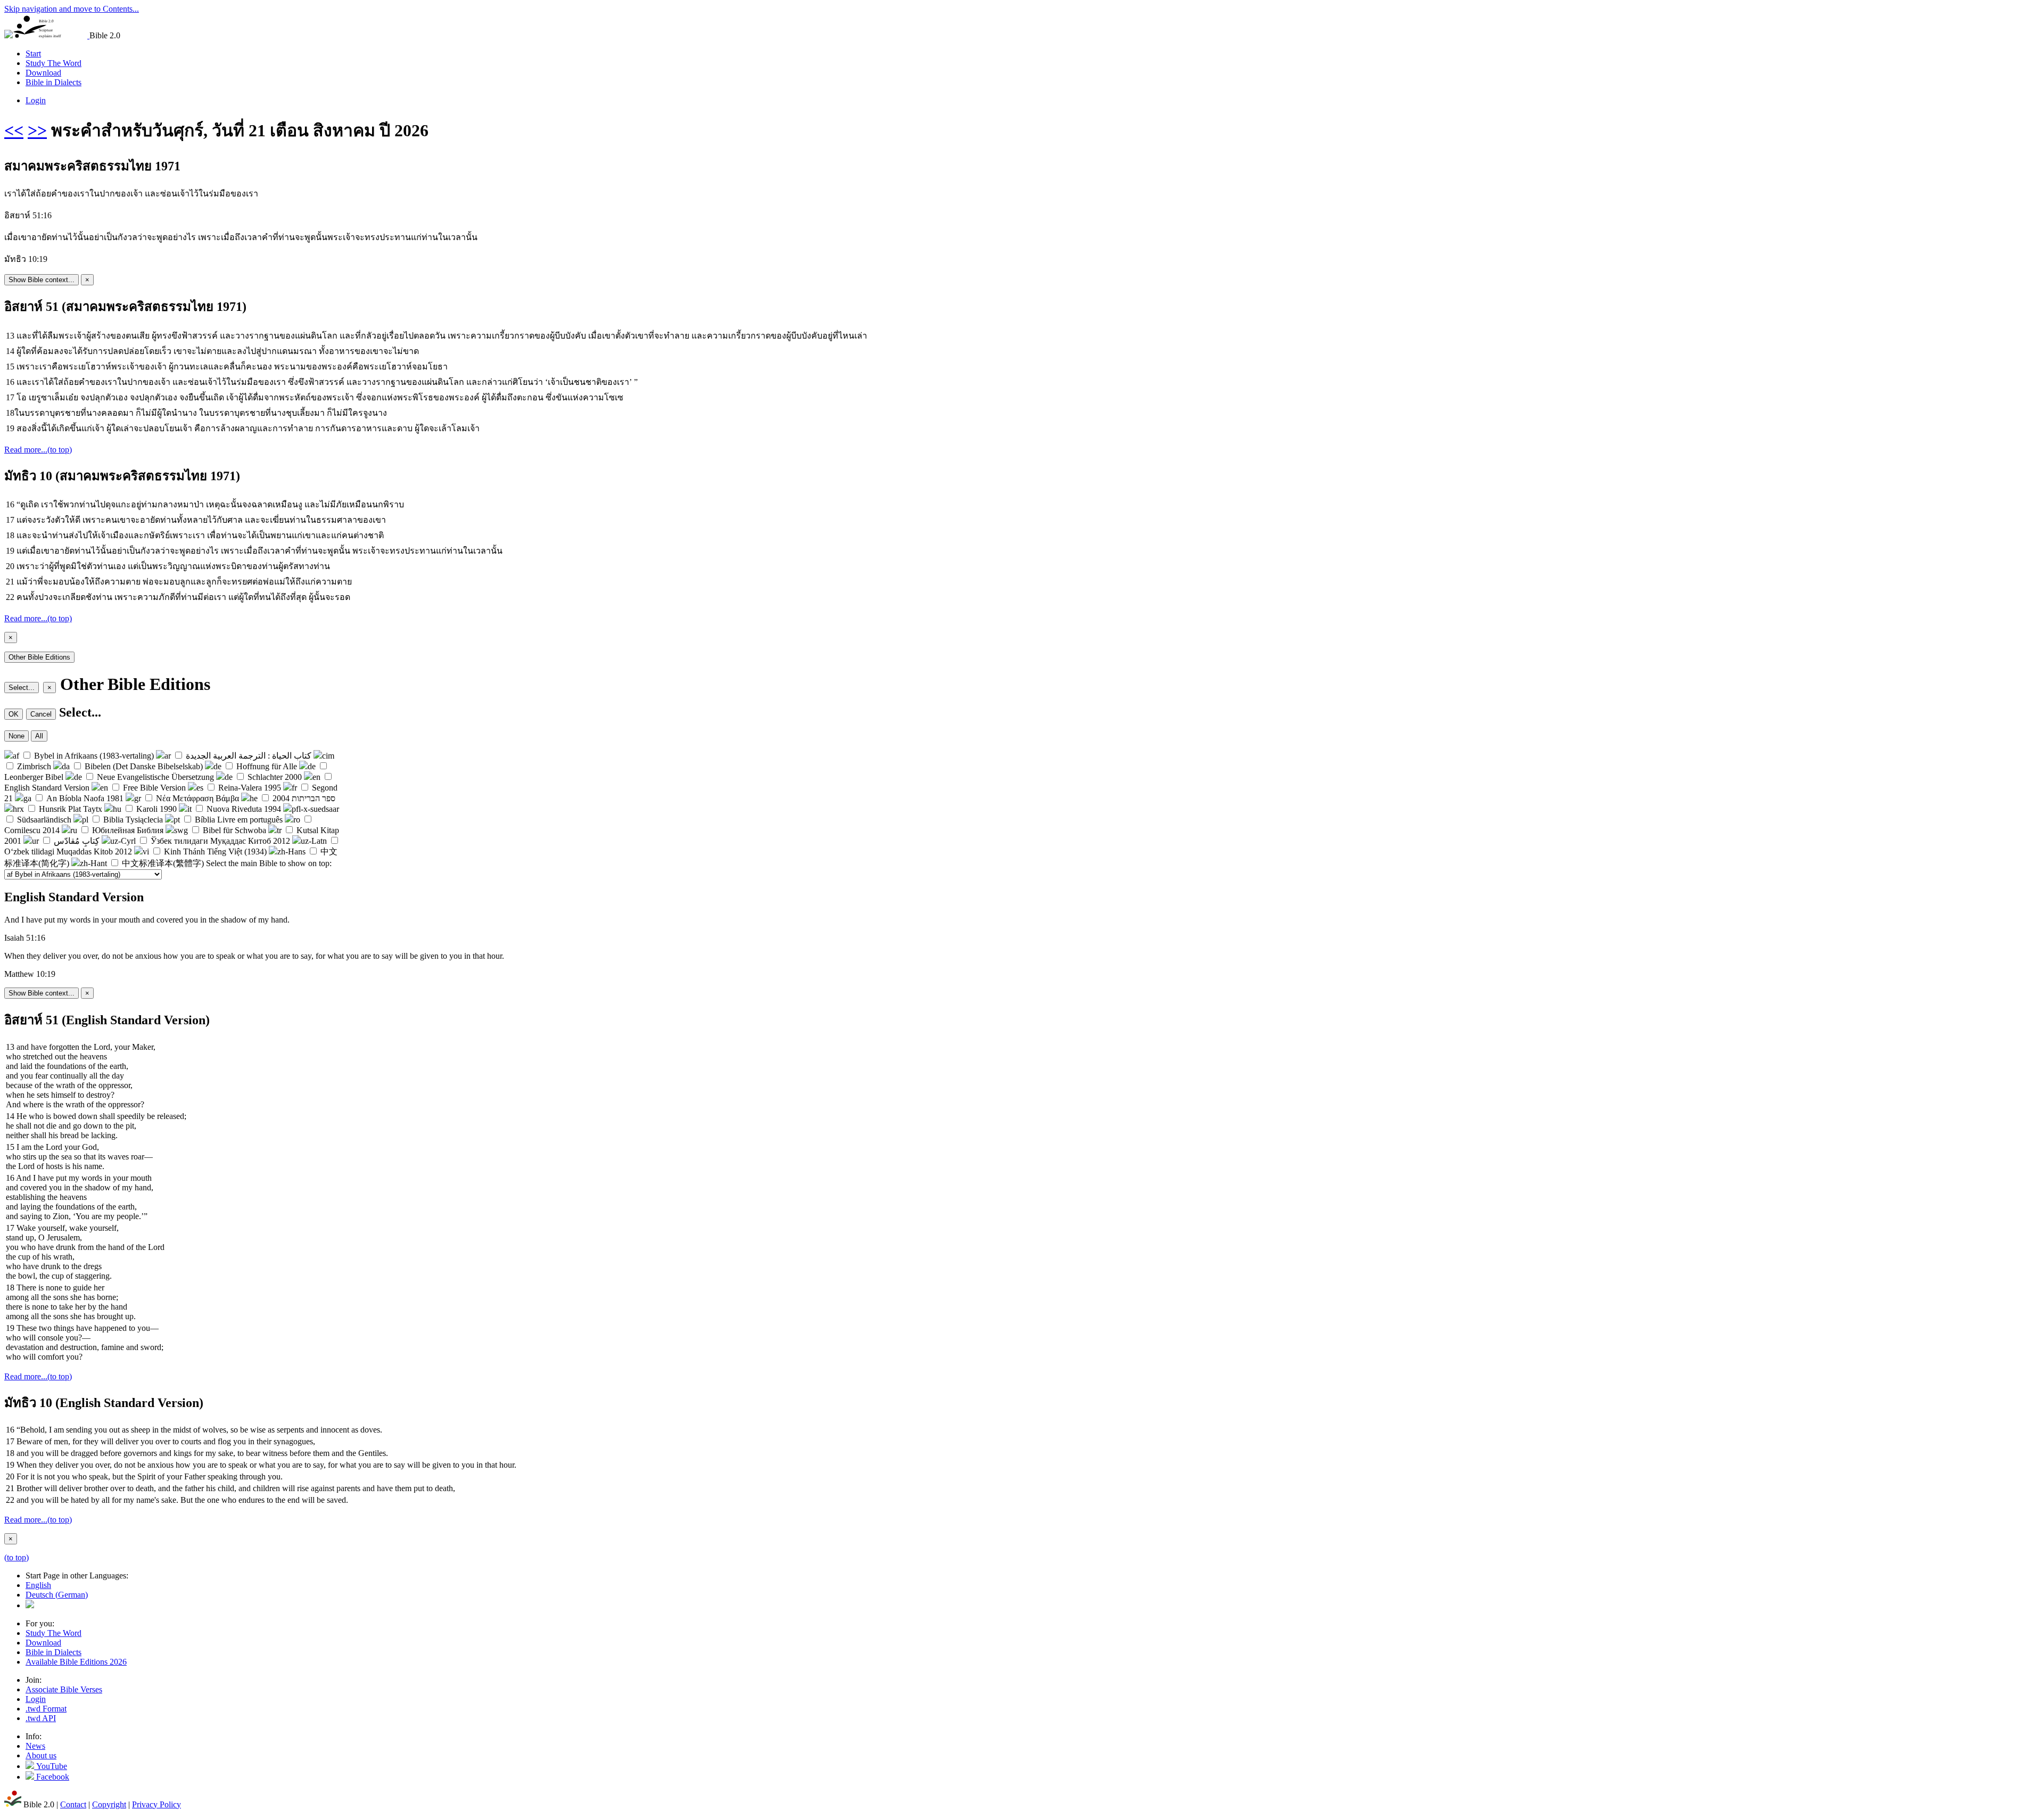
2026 (76, 1662)
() (57, 1595)
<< (14, 130)
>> (37, 130)
